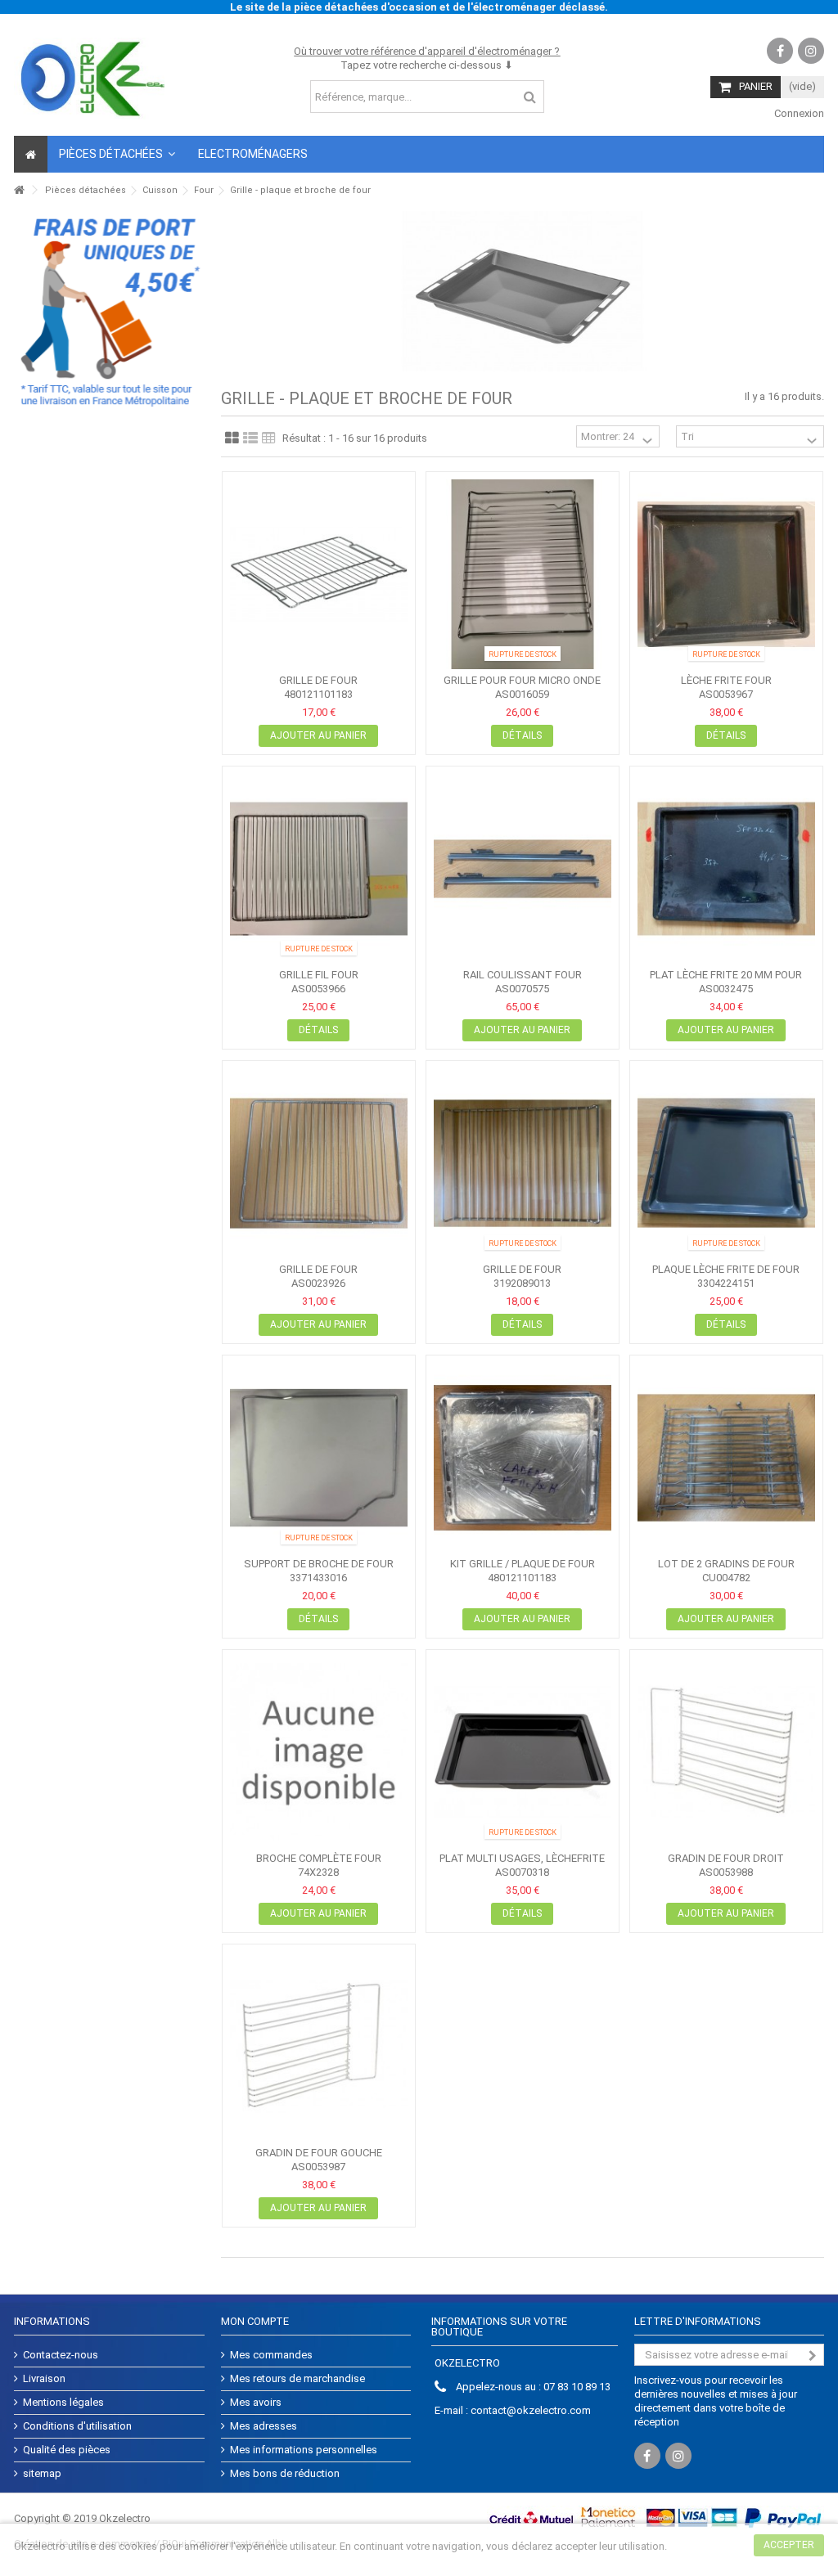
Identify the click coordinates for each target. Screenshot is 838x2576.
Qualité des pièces (67, 2450)
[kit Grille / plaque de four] (523, 1458)
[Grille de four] (319, 574)
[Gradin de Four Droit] (726, 1752)
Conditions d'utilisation (77, 2426)
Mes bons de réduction (285, 2473)
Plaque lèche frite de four (726, 1269)
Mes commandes (271, 2355)
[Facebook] (780, 51)
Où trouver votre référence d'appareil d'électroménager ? (427, 51)
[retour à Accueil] (19, 190)
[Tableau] (269, 438)
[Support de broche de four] (319, 1458)
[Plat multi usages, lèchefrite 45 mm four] (523, 1752)
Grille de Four (318, 1269)
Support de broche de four (319, 1564)
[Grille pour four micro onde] (523, 574)
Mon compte (255, 2321)
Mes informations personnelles (304, 2450)
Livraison (44, 2378)
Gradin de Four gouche (319, 2153)
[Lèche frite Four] (726, 574)
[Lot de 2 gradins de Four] (726, 1458)
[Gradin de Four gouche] (319, 2047)
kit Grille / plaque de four (523, 1564)
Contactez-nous (61, 2355)
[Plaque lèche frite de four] (726, 1163)
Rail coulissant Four (523, 975)
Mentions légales (63, 2402)
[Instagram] (811, 51)
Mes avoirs (256, 2402)
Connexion (798, 113)
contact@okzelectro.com (531, 2410)
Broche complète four (319, 1858)
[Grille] (232, 438)
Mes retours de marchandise (297, 2378)
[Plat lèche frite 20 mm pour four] (726, 869)
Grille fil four (319, 975)
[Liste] (250, 438)
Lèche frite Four (726, 680)
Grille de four (318, 680)
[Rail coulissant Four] (523, 869)
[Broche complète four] (319, 1752)
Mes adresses (264, 2426)
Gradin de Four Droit (726, 1858)
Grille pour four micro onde (522, 680)
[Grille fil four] (319, 869)
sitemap (42, 2473)
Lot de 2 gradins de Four (726, 1564)
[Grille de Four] (319, 1163)
